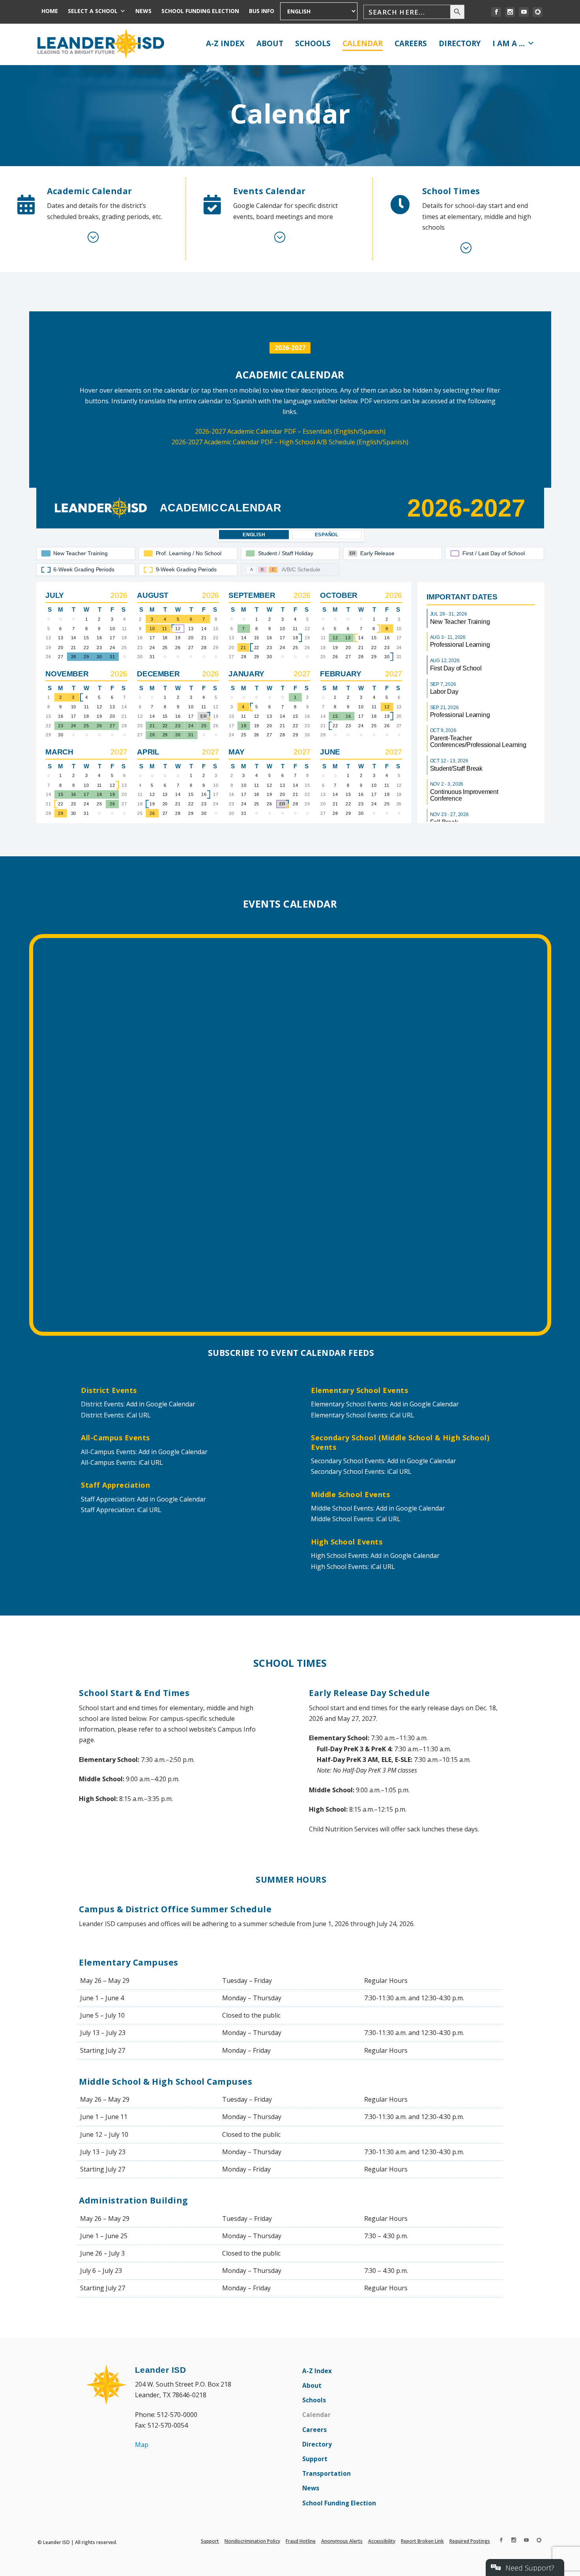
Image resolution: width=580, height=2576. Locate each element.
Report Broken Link (422, 2541)
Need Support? (530, 2568)
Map (142, 2445)
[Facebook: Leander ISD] (496, 12)
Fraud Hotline (301, 2541)
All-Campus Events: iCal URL (122, 1462)
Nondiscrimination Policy (252, 2541)
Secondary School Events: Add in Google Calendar (384, 1461)
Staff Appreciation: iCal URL (121, 1510)
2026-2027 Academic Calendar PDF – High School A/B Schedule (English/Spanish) (290, 442)
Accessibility (382, 2541)
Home (50, 11)
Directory (460, 43)
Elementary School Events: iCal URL (363, 1415)
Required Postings (470, 2541)
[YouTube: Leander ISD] (524, 12)
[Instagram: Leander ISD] (510, 12)
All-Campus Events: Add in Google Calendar (144, 1452)
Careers (411, 43)
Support (315, 2460)
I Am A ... (509, 43)
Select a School (93, 11)
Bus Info (262, 11)
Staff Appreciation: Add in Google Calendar (143, 1499)
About (270, 43)
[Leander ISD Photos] (538, 12)
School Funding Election (200, 11)
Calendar (363, 43)
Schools (313, 43)
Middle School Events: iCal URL (356, 1519)
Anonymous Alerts (342, 2541)
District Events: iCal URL (116, 1415)
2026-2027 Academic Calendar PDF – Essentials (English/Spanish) (290, 431)
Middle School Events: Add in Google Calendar (378, 1508)
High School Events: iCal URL (353, 1567)
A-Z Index (225, 43)
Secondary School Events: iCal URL (361, 1471)
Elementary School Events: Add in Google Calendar (385, 1404)
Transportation (326, 2475)
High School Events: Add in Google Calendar (375, 1556)
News (143, 11)
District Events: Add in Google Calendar (138, 1404)
